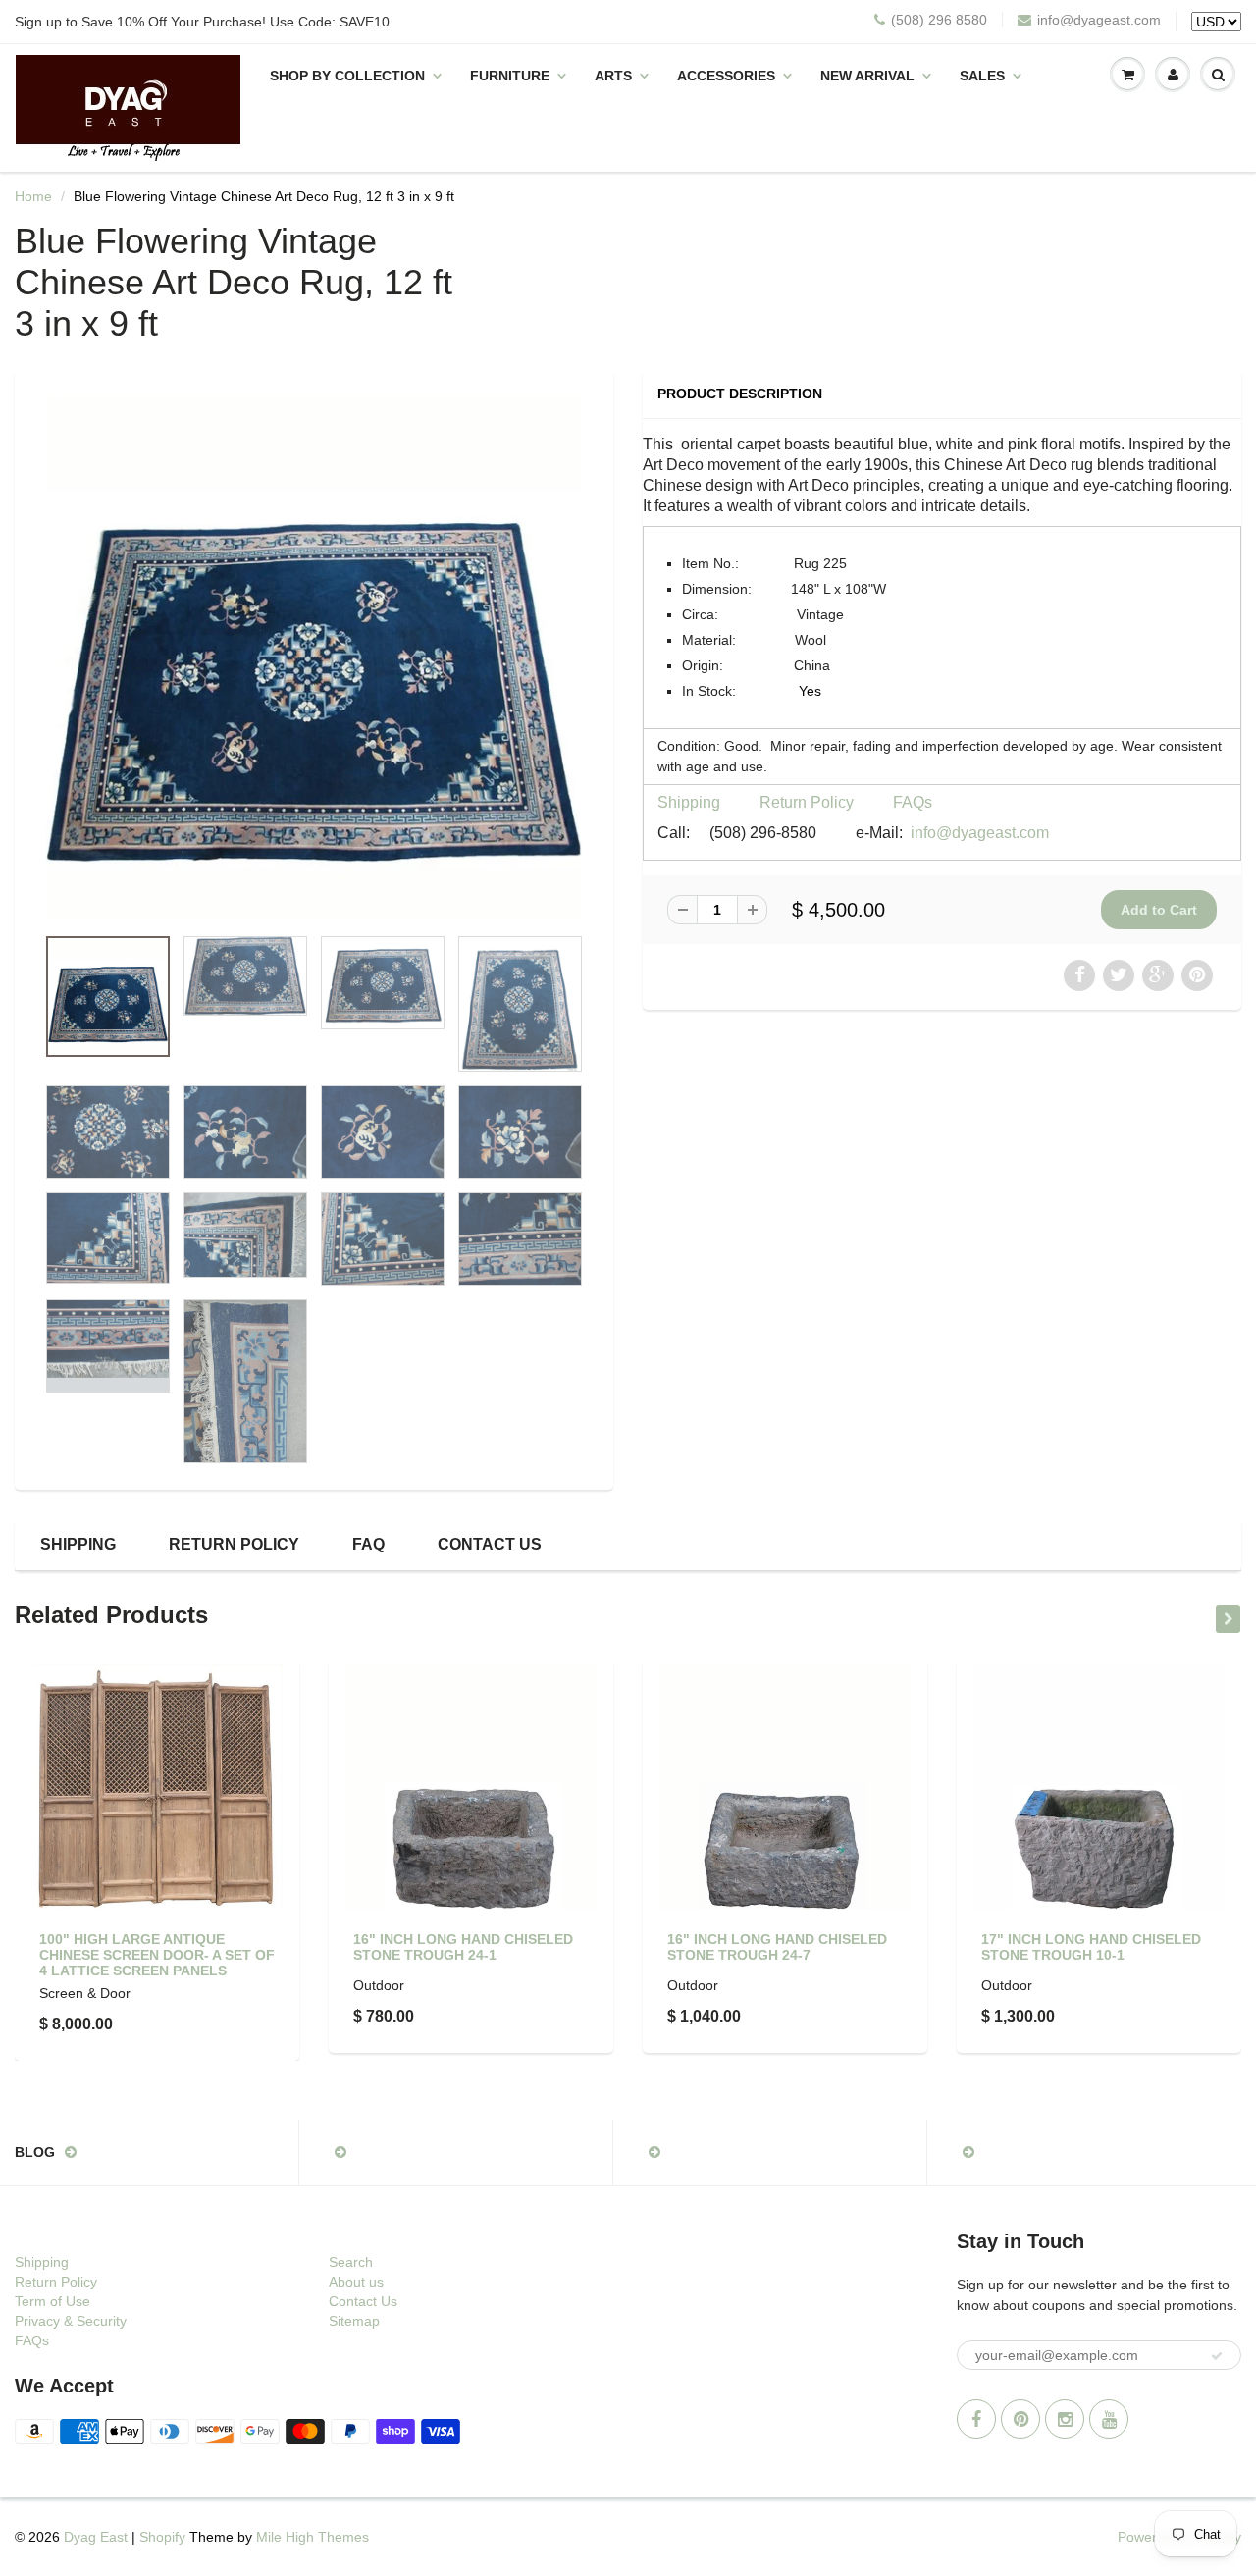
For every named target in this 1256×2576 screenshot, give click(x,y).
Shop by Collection (347, 76)
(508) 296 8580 (939, 20)
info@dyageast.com (1099, 20)
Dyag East (96, 2537)
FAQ (368, 1544)
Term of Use (52, 2301)
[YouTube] (1109, 2419)
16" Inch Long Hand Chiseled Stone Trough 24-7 (777, 1947)
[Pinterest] (1020, 2419)
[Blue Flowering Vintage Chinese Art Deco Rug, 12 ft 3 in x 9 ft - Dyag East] (314, 657)
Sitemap (354, 2321)
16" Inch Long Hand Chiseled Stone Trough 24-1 (463, 1947)
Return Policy (807, 802)
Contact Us (490, 1544)
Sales (982, 76)
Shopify (162, 2537)
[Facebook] (976, 2419)
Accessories (726, 76)
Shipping (689, 802)
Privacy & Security (71, 2321)
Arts (613, 76)
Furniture (510, 76)
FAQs (913, 802)
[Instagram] (1065, 2419)
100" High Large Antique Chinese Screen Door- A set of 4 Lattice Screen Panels (157, 1955)
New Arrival (867, 76)
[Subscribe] (1217, 2356)
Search (351, 2262)
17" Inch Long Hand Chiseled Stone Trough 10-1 (1091, 1947)
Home (33, 196)
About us (356, 2282)
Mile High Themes (313, 2537)
